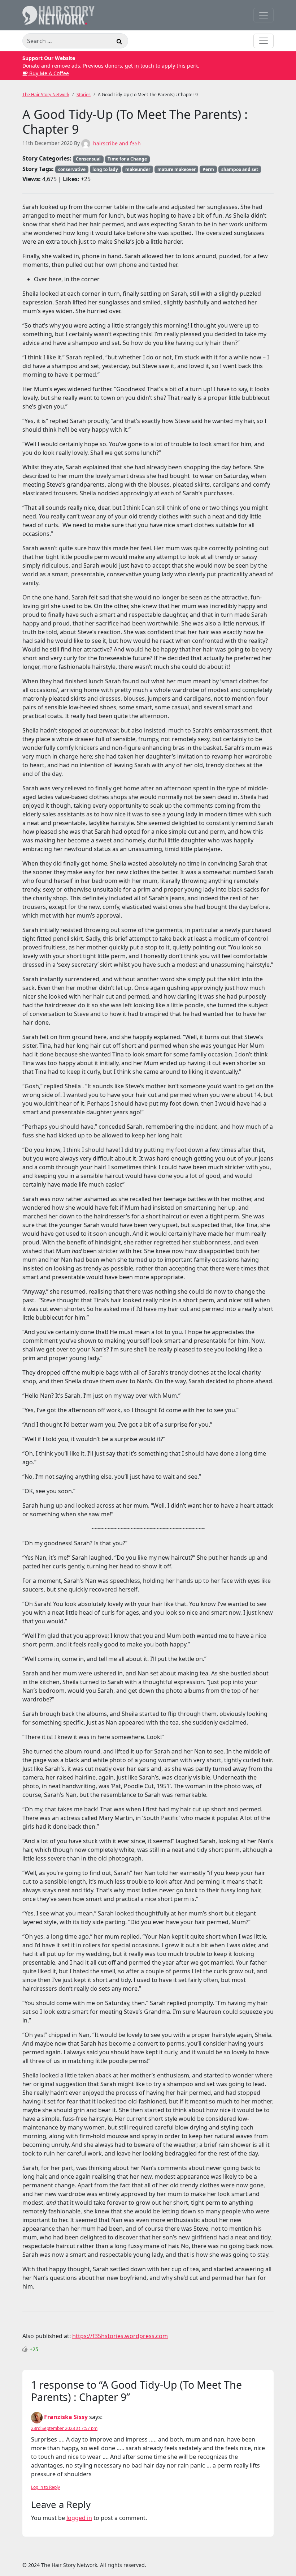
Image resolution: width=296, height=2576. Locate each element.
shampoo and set (240, 169)
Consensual (88, 159)
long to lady (105, 169)
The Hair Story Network (46, 95)
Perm (208, 169)
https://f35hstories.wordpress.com (120, 2336)
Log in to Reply (45, 2487)
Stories (84, 95)
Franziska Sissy (66, 2417)
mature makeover (177, 169)
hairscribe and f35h (116, 143)
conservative (72, 169)
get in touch (140, 66)
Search (119, 42)
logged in (79, 2518)
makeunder (138, 169)
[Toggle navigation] (264, 15)
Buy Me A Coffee (48, 73)
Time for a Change (127, 159)
